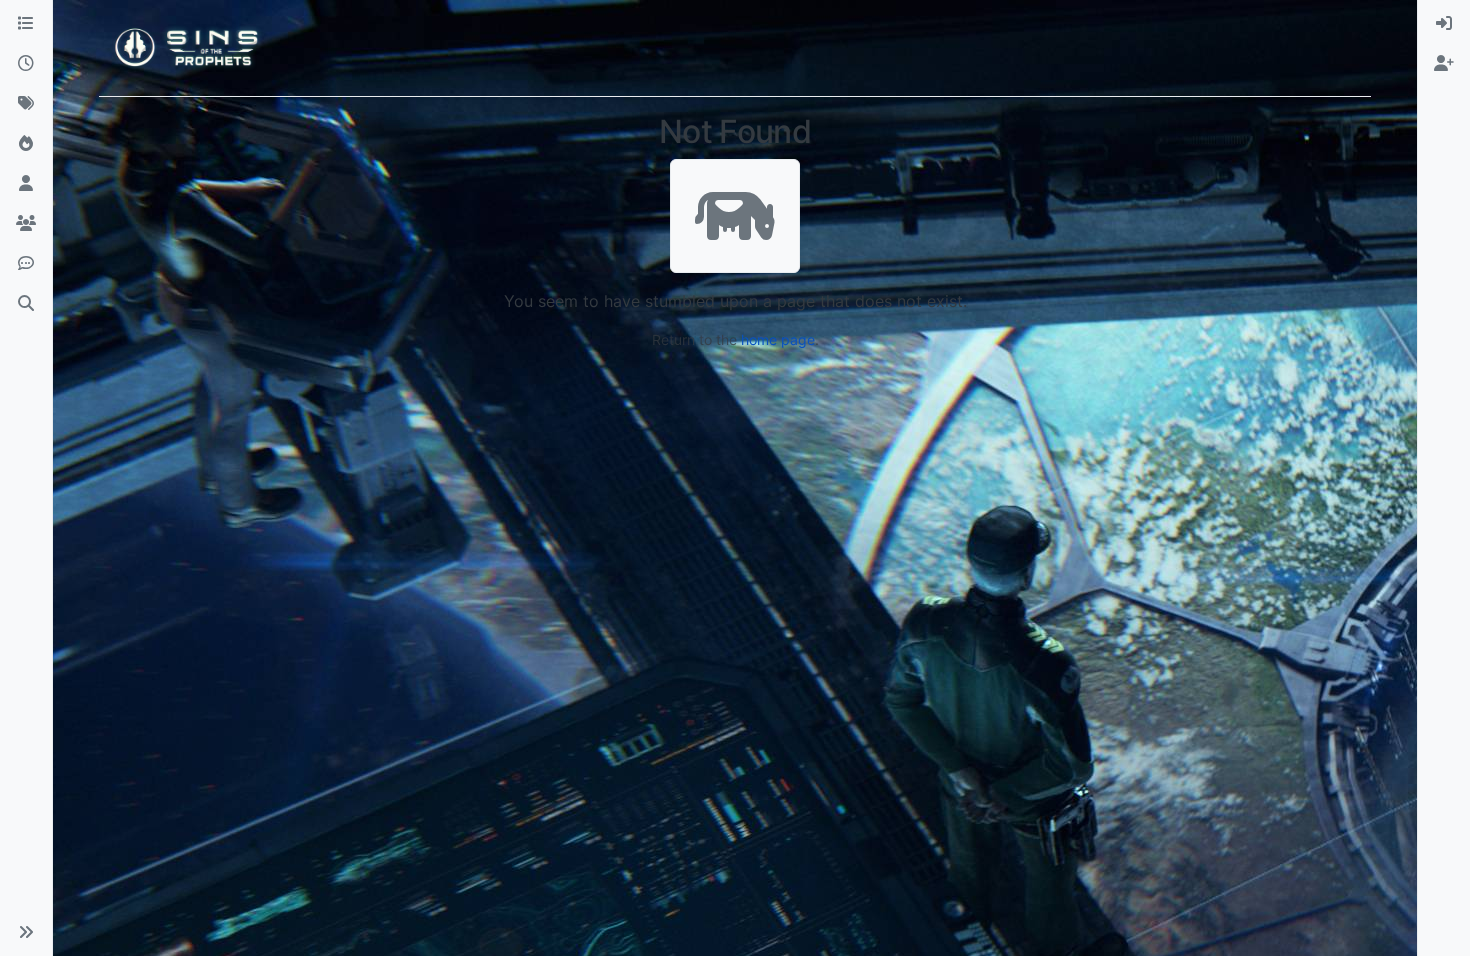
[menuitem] (1444, 24)
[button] (26, 932)
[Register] (1444, 64)
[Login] (1444, 24)
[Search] (26, 304)
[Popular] (26, 144)
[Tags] (26, 104)
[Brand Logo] (188, 48)
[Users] (26, 184)
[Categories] (26, 24)
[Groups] (26, 224)
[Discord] (26, 264)
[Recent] (26, 64)
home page (778, 339)
